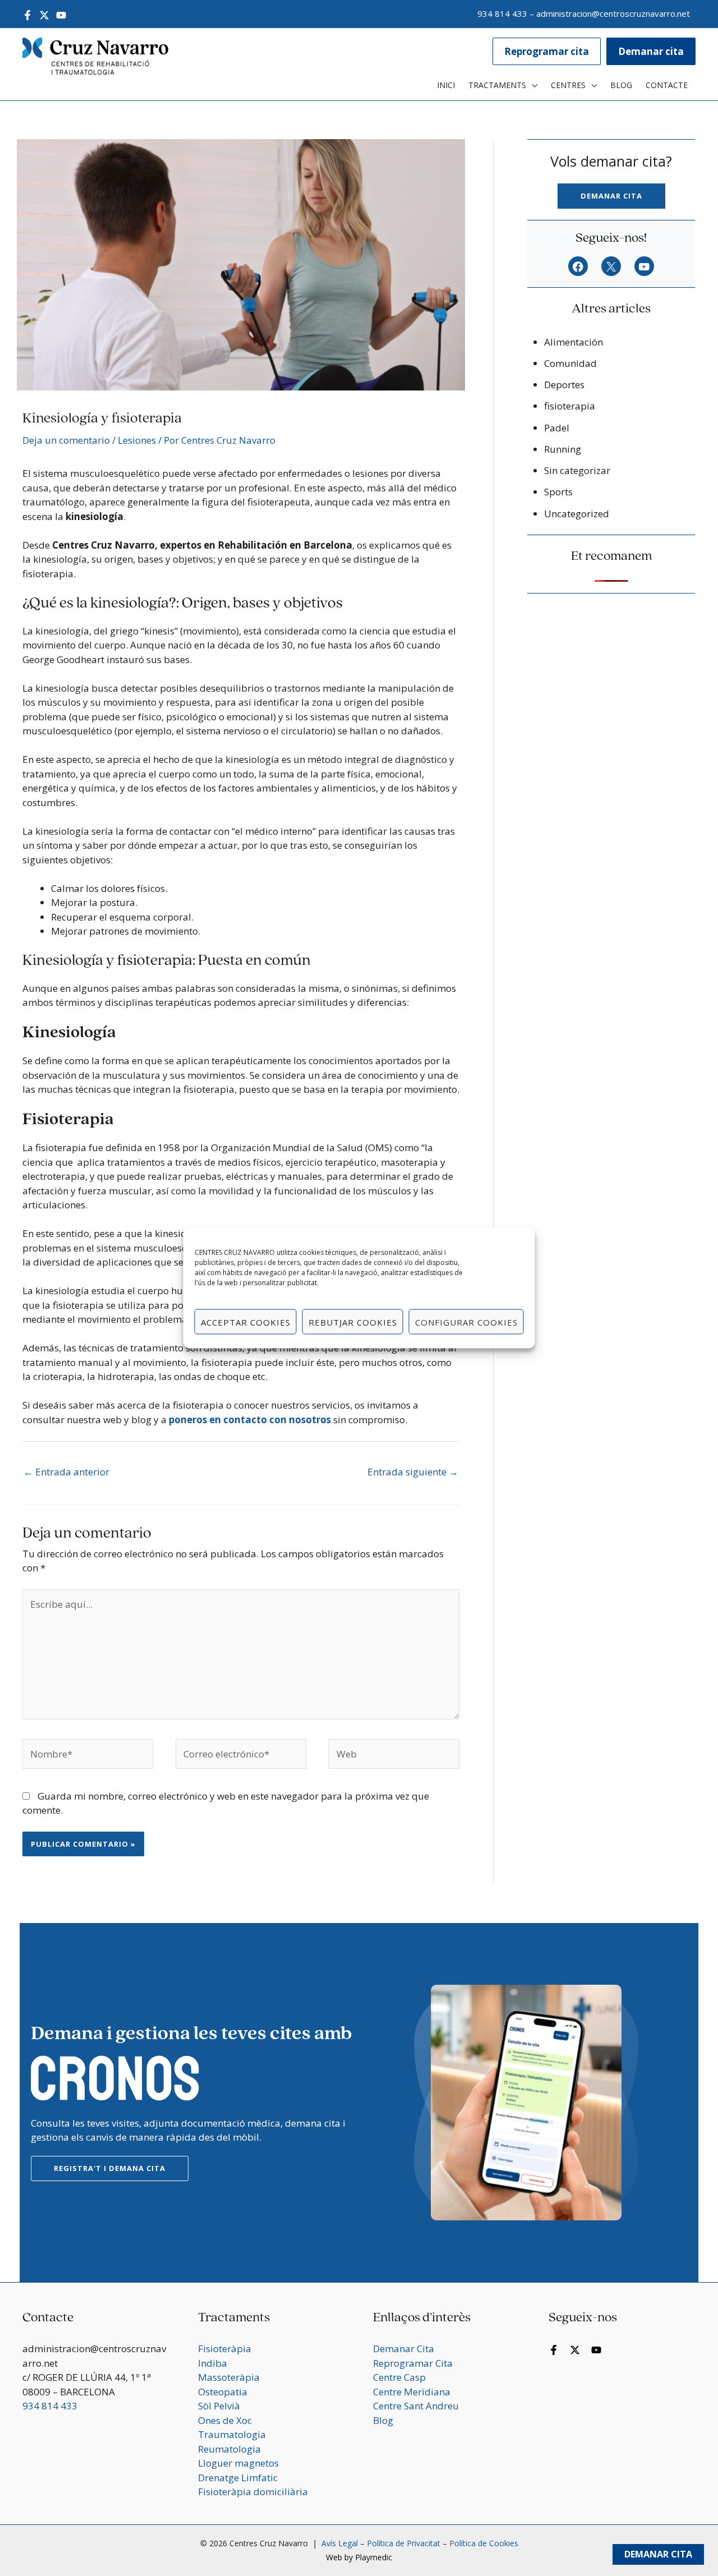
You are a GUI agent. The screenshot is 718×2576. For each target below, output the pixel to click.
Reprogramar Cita (413, 2363)
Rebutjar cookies (353, 1322)
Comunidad (570, 363)
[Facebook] (27, 15)
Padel (557, 428)
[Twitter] (44, 15)
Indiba (213, 2363)
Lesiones (137, 440)
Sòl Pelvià (219, 2406)
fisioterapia (570, 406)
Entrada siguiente (413, 1472)
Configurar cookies (466, 1322)
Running (563, 449)
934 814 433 (502, 13)
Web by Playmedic (359, 2557)
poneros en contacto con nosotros (250, 1420)
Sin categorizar (577, 470)
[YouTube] (61, 15)
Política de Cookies (484, 2543)
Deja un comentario (66, 440)
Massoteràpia (229, 2377)
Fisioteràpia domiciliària (253, 2492)
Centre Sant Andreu (416, 2406)
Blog (383, 2420)
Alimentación (574, 342)
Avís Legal (339, 2543)
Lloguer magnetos (238, 2463)
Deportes (564, 385)
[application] (532, 85)
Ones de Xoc (225, 2420)
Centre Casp (399, 2377)
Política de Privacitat (404, 2543)
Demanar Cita (658, 2554)
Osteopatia (223, 2392)
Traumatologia (232, 2434)
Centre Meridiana (412, 2392)
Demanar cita (611, 196)
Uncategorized (577, 514)
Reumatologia (229, 2449)
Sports (558, 492)
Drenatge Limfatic (238, 2478)
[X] (611, 267)
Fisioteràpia (225, 2349)
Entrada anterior (66, 1472)
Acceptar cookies (246, 1322)
